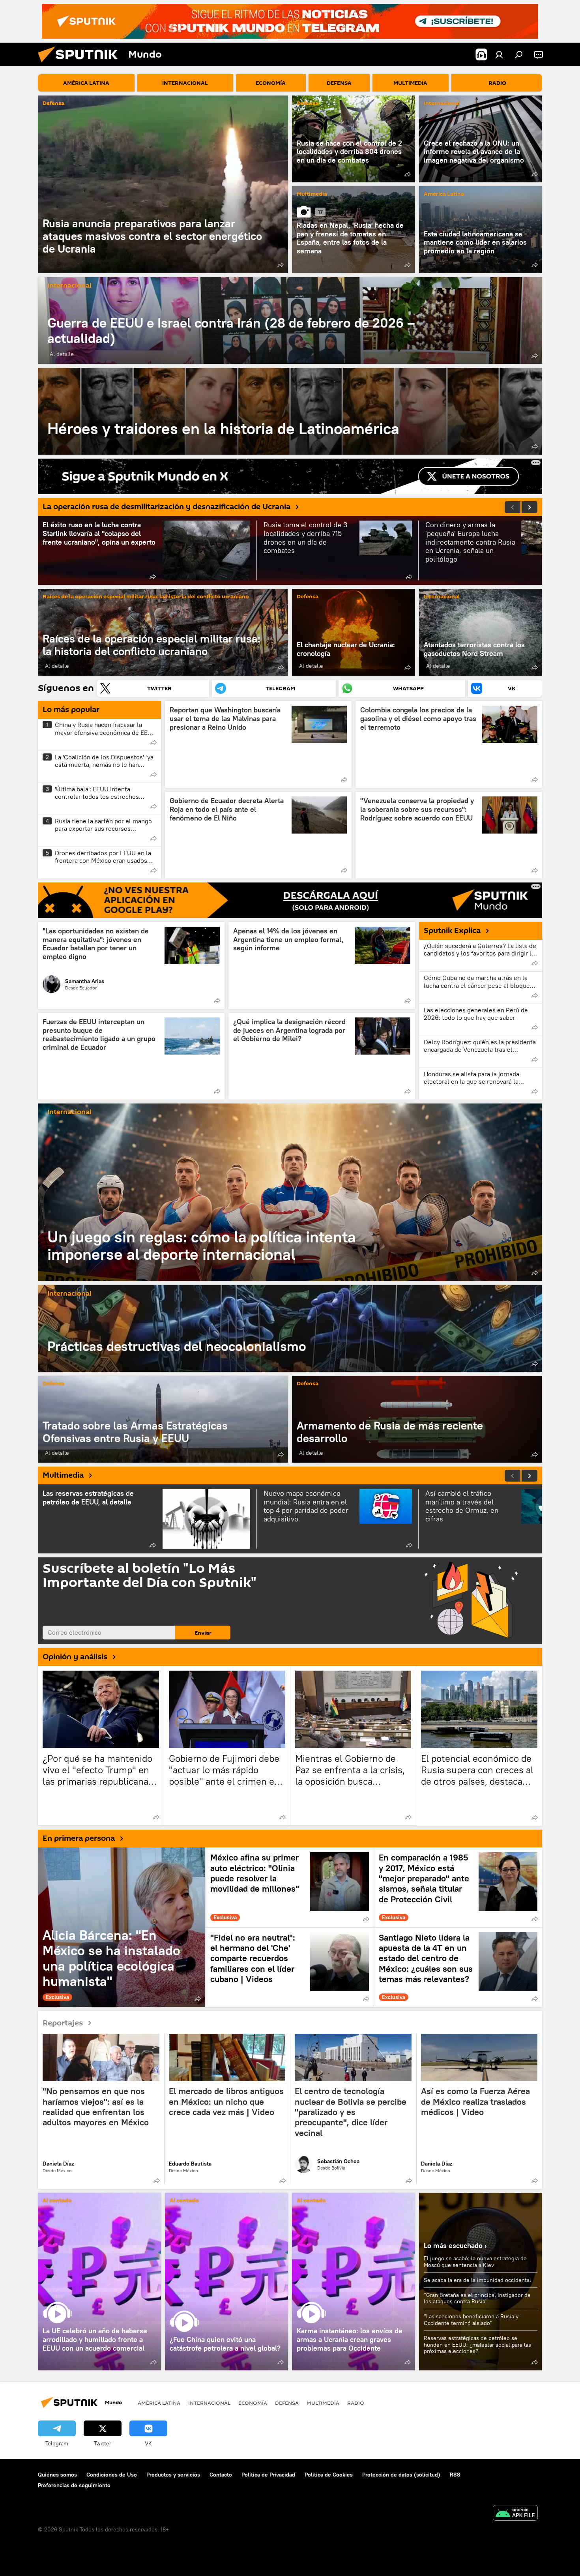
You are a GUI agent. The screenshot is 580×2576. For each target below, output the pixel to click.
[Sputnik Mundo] (81, 64)
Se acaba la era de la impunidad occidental (477, 2280)
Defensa (53, 104)
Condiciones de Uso (112, 2475)
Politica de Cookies (329, 2475)
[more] (281, 265)
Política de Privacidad (268, 2475)
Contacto (221, 2475)
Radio (356, 2403)
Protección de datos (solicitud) (401, 2475)
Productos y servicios (173, 2475)
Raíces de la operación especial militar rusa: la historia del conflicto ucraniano (146, 597)
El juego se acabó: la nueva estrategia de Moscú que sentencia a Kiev (475, 2262)
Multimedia (312, 194)
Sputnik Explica (452, 931)
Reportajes (63, 2023)
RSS (455, 2475)
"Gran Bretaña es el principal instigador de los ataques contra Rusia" (477, 2298)
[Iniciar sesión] (499, 54)
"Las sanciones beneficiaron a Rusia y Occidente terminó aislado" (471, 2320)
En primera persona (79, 1838)
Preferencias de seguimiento (74, 2485)
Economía (253, 2403)
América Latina (444, 194)
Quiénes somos (57, 2475)
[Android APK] (515, 2514)
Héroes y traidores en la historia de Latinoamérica (290, 411)
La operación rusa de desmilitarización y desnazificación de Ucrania (167, 507)
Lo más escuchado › (455, 2245)
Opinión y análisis (75, 1657)
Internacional (442, 104)
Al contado (57, 2201)
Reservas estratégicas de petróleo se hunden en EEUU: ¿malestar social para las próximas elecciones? (477, 2345)
